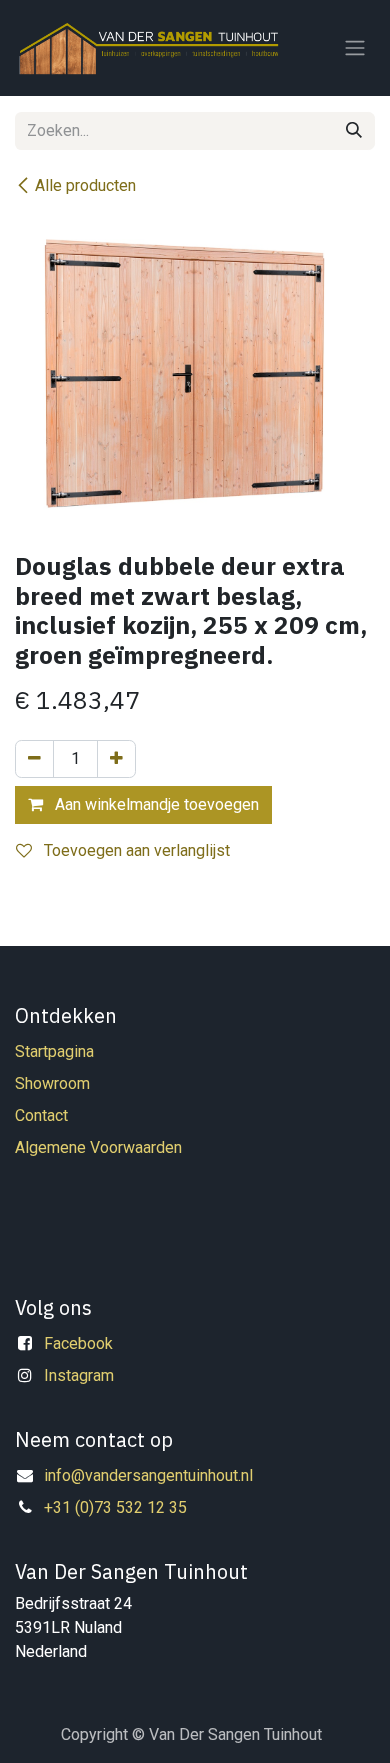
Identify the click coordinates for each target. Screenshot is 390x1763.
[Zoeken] (354, 131)
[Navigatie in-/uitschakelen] (355, 48)
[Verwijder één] (34, 759)
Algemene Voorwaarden (98, 1147)
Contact (41, 1115)
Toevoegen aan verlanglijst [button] (135, 850)
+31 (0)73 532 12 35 (115, 1507)
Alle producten (85, 185)
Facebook (78, 1343)
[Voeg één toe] (116, 759)
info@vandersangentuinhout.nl (148, 1475)
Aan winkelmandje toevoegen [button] (155, 804)
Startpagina (54, 1051)
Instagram (79, 1375)
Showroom (52, 1083)
